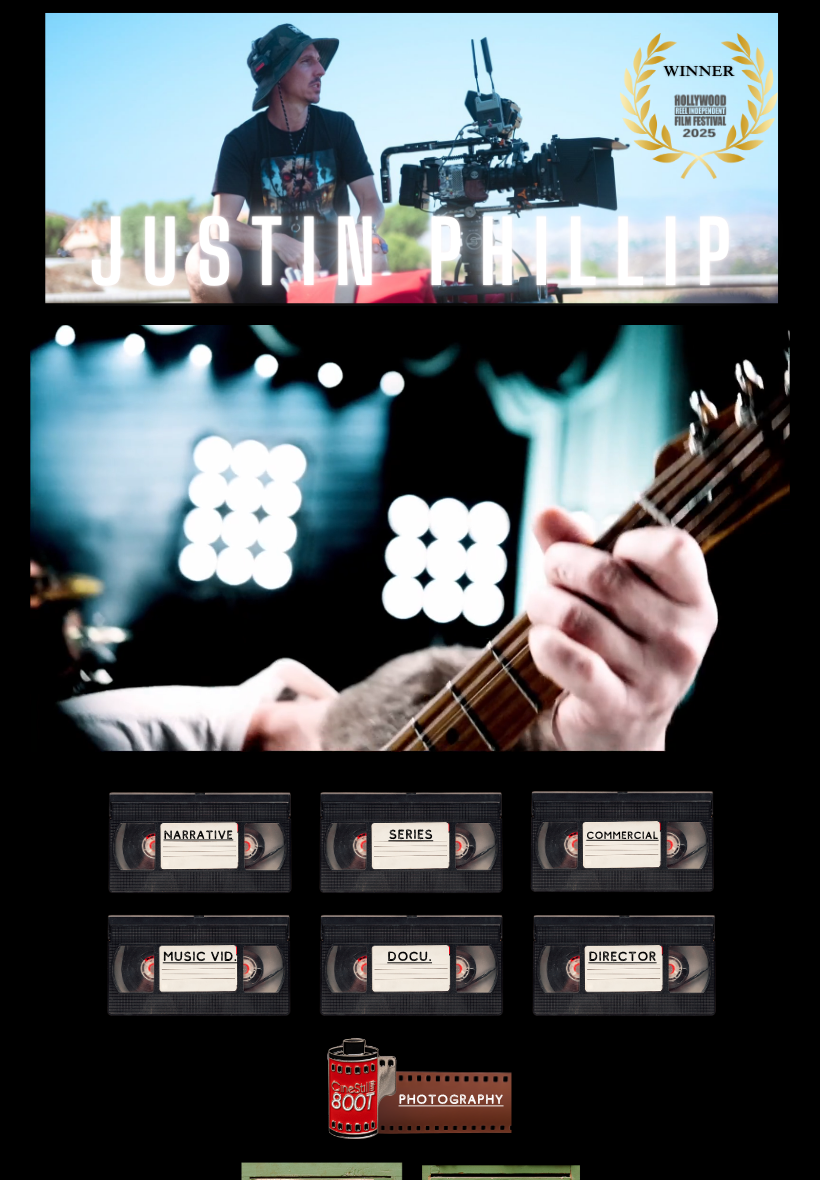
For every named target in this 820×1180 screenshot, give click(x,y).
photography (451, 1100)
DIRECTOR (622, 956)
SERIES (410, 834)
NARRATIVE (199, 835)
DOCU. (409, 956)
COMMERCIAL (622, 835)
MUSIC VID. (200, 956)
